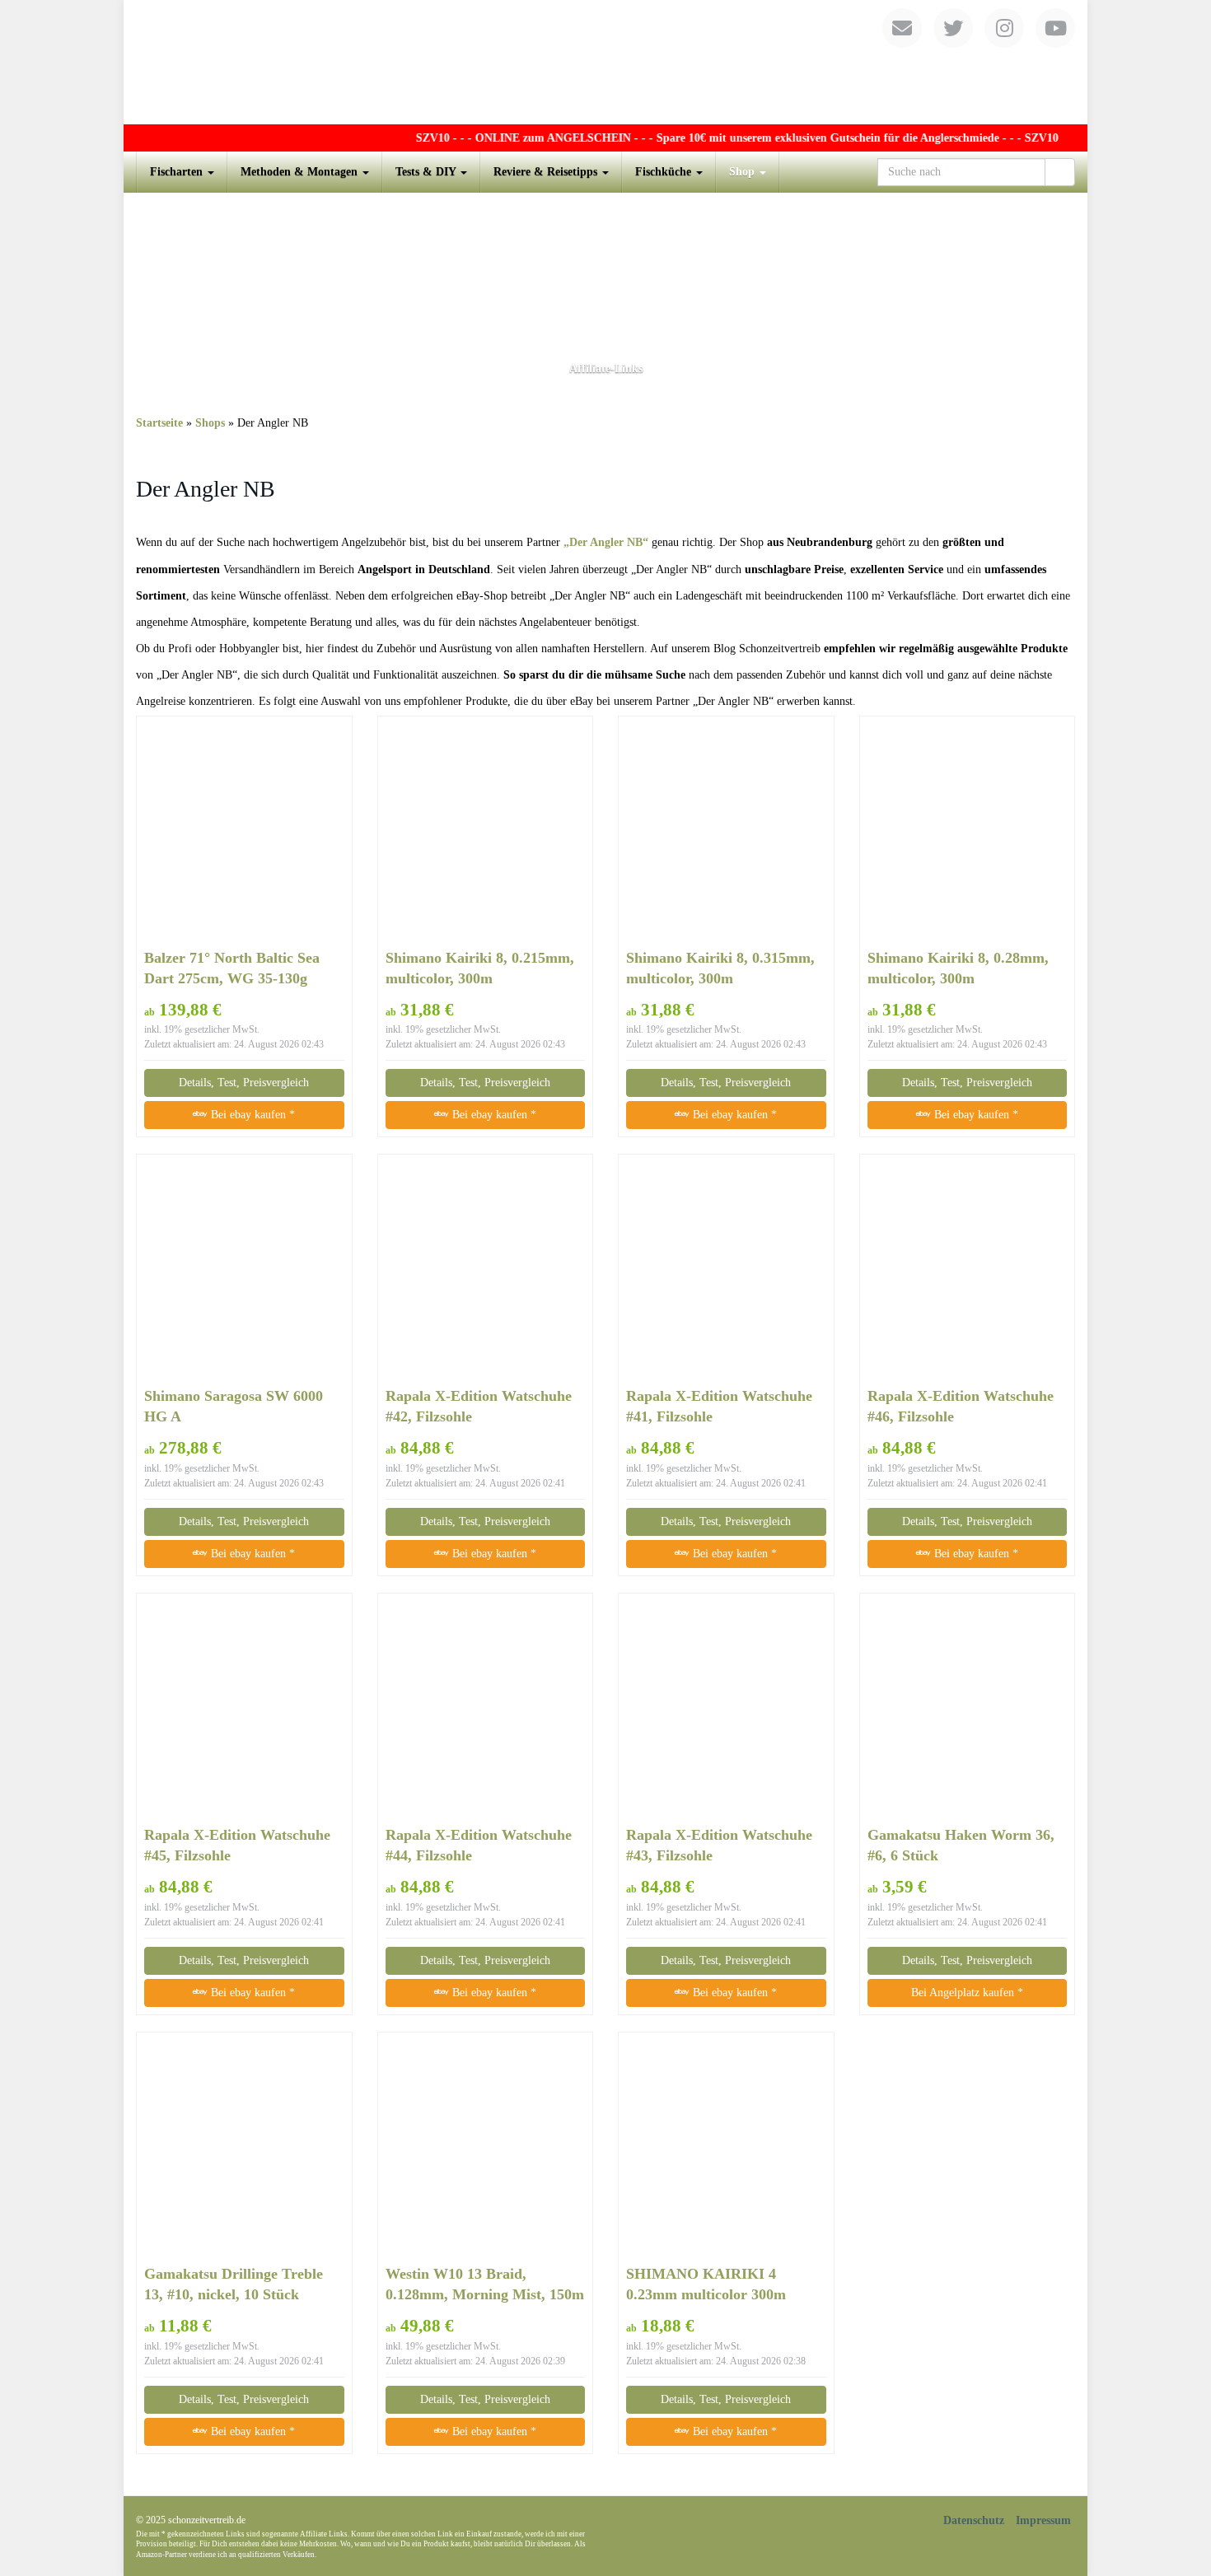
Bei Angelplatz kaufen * (967, 1993)
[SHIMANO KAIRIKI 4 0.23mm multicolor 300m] (726, 2148)
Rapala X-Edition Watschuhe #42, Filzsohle (479, 1406)
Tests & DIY (427, 172)
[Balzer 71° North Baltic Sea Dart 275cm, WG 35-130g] (244, 831)
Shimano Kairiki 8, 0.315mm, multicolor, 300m (720, 968)
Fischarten (178, 172)
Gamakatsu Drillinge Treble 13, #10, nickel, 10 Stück (234, 2284)
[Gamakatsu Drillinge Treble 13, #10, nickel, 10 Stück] (244, 2148)
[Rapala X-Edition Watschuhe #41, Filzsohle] (726, 1271)
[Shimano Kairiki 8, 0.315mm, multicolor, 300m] (726, 832)
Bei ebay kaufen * (251, 1115)
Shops (210, 423)
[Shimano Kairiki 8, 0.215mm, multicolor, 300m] (486, 831)
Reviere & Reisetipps (547, 172)
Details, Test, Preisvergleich (244, 1083)
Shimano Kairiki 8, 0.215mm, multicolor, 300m (480, 968)
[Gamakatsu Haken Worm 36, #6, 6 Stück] (968, 1709)
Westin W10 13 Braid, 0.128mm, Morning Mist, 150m (485, 2284)
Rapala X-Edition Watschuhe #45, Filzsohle (237, 1845)
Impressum (1043, 2520)
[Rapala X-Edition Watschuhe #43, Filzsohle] (726, 1709)
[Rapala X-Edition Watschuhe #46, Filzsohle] (968, 1271)
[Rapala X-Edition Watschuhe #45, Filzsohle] (244, 1709)
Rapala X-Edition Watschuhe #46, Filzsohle (961, 1406)
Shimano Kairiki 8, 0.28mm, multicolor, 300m (958, 968)
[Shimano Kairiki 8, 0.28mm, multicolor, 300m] (968, 832)
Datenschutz (974, 2520)
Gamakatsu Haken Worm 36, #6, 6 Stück (961, 1845)
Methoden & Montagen (301, 172)
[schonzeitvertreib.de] (605, 62)
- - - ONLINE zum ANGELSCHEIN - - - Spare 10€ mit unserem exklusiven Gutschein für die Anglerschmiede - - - (704, 138)
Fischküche (665, 172)
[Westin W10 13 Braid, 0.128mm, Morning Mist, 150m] (486, 2148)
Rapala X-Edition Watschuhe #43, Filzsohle (719, 1845)
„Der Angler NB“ (606, 542)
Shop (743, 172)
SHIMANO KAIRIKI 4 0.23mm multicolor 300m (706, 2284)
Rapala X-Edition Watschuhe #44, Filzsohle (479, 1845)
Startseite (159, 423)
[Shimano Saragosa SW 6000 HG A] (244, 1270)
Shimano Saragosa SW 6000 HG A (234, 1406)
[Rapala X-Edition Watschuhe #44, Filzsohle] (486, 1709)
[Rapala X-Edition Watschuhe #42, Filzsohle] (486, 1271)
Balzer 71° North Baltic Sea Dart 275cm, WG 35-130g (232, 968)
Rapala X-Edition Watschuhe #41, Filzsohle (719, 1406)
